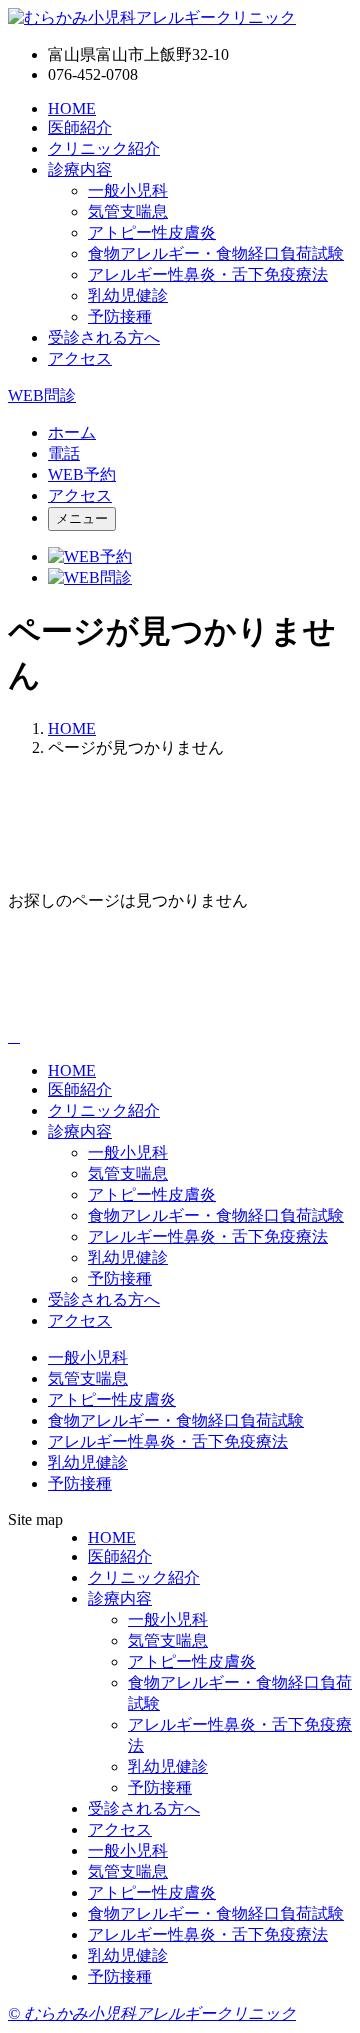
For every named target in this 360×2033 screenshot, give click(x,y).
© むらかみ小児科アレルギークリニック (152, 2013)
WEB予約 (82, 474)
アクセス (80, 358)
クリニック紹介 (104, 148)
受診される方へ (104, 337)
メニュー (82, 518)
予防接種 (120, 316)
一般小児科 (128, 190)
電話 (64, 453)
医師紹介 (80, 127)
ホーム (72, 432)
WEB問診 (42, 395)
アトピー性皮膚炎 (152, 232)
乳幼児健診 (128, 295)
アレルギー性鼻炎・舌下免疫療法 (208, 274)
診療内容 (80, 169)
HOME (72, 108)
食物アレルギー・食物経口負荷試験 (216, 253)
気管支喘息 (128, 211)
